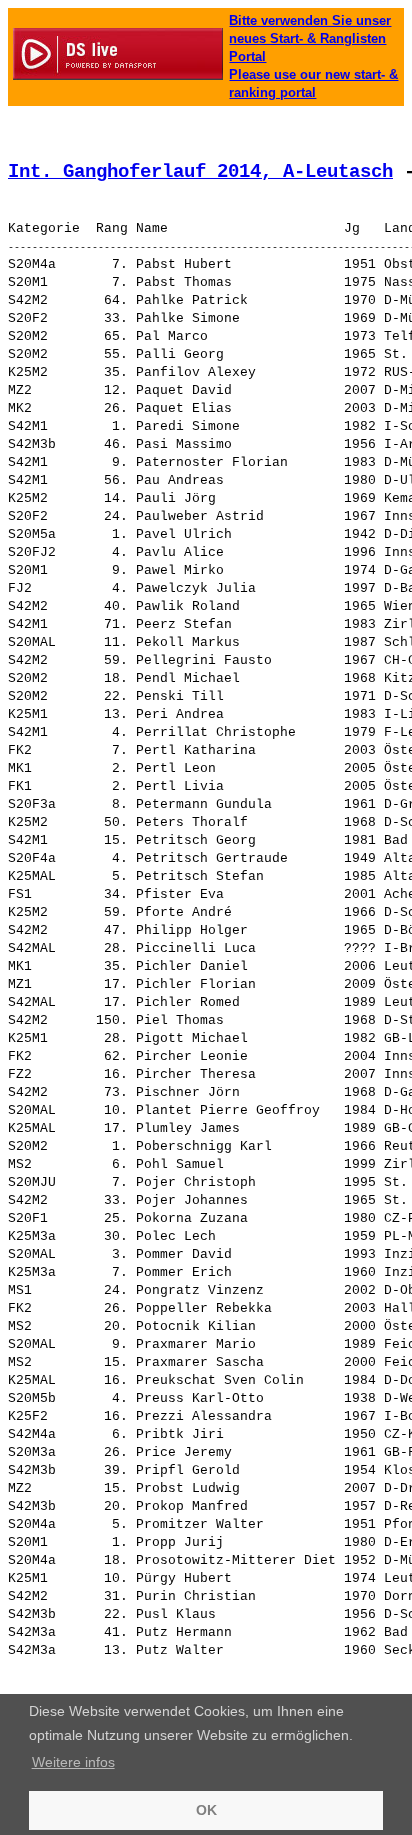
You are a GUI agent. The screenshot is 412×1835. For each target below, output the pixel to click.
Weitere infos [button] (73, 1762)
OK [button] (206, 1810)
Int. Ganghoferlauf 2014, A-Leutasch (200, 172)
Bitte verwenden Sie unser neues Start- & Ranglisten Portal (310, 38)
